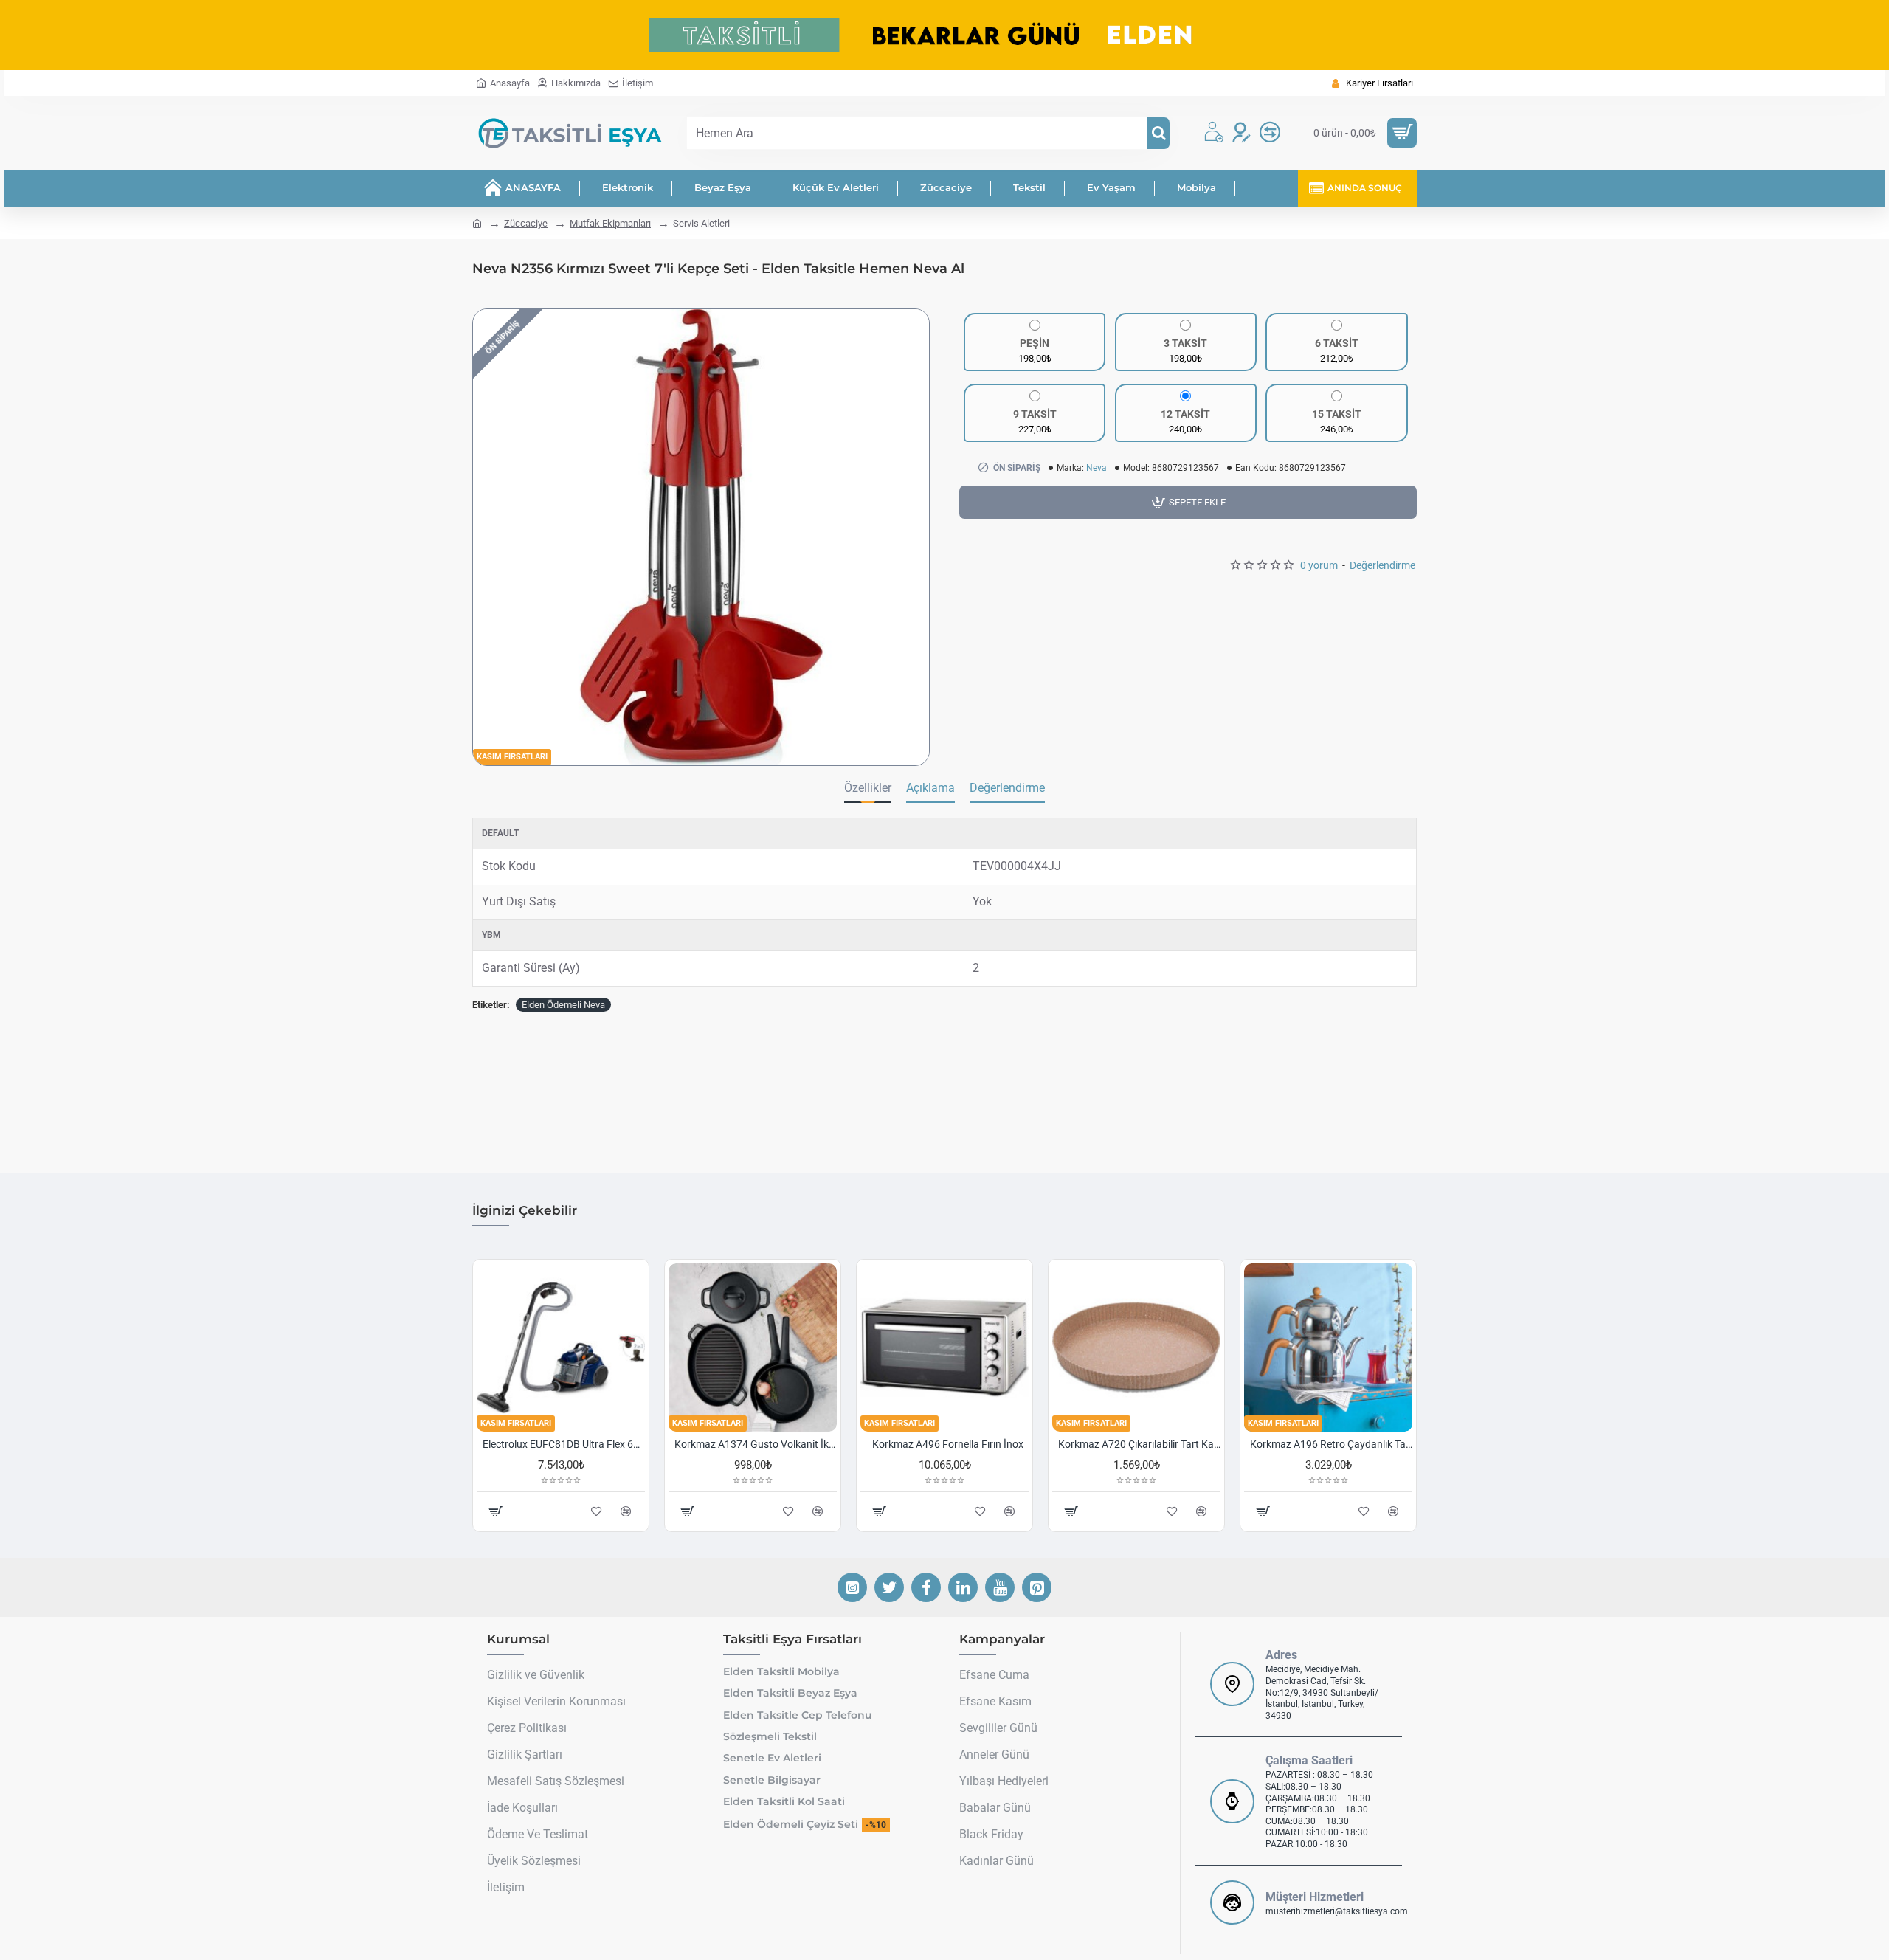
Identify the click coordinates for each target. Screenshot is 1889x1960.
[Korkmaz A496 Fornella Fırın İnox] (944, 1347)
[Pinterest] (1037, 1587)
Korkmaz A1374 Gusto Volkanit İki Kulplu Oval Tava (756, 1444)
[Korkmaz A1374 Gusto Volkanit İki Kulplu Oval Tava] (753, 1347)
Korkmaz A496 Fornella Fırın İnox (948, 1444)
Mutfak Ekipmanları (610, 223)
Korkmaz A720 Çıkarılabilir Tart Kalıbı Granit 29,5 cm (1139, 1444)
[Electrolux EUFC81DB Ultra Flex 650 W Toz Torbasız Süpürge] (561, 1347)
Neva (1097, 468)
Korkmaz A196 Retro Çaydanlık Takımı (1331, 1444)
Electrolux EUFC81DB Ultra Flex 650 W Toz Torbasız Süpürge (564, 1444)
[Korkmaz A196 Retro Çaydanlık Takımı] (1328, 1347)
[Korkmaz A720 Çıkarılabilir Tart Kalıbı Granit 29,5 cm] (1136, 1347)
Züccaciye (526, 223)
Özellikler (868, 788)
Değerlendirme (1007, 788)
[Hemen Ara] (1158, 133)
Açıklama (930, 788)
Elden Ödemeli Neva (563, 1005)
